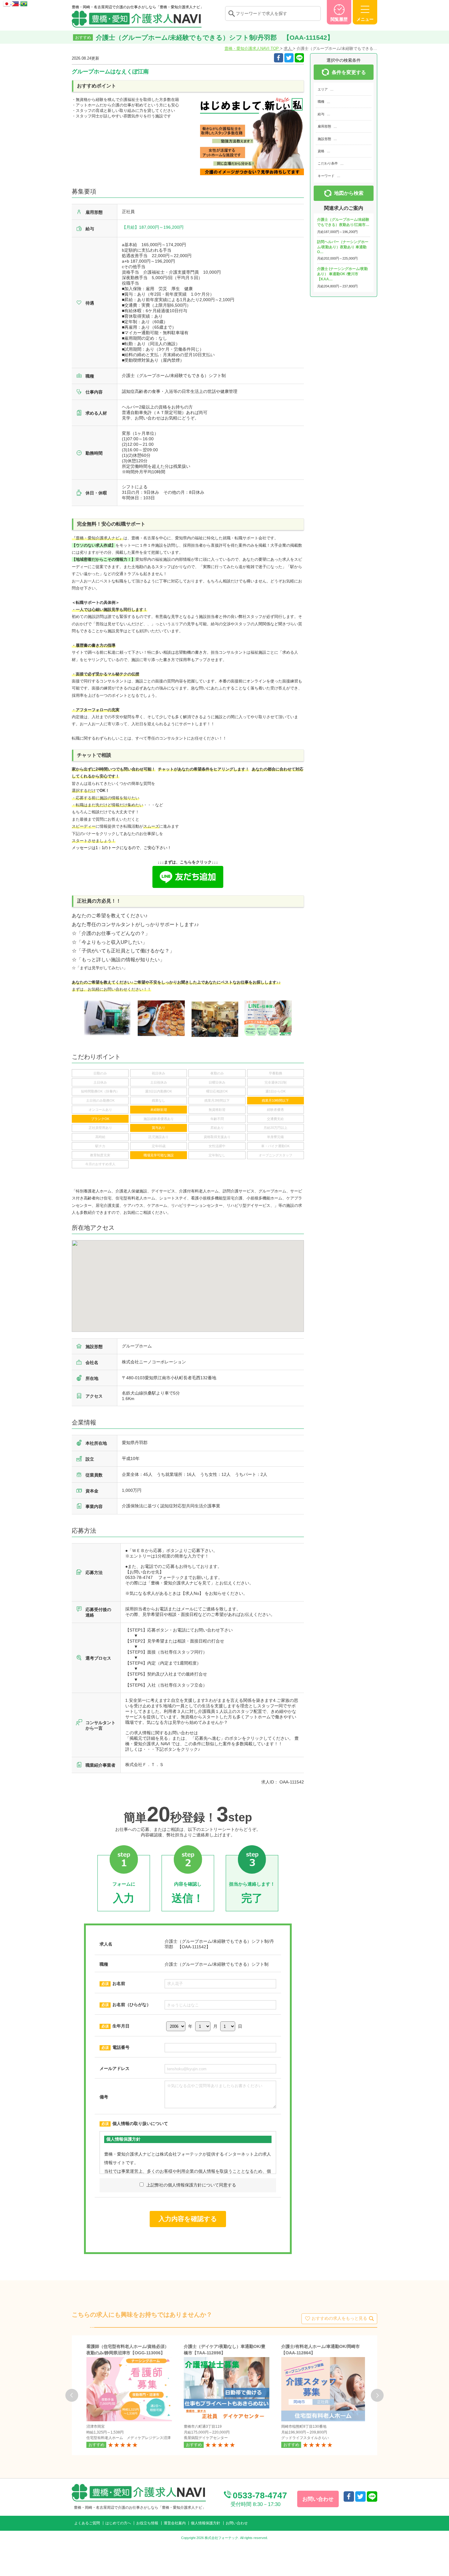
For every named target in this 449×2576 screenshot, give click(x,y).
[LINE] (299, 58)
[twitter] (289, 58)
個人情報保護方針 (206, 2523)
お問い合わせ (237, 2523)
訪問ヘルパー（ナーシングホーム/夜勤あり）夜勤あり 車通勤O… (343, 247)
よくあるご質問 (87, 2523)
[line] (372, 2497)
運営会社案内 (175, 2523)
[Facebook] (279, 58)
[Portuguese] (24, 3)
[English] (16, 3)
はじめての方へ (118, 2523)
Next (377, 2395)
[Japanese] (7, 3)
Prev (72, 2395)
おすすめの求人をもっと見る (339, 2318)
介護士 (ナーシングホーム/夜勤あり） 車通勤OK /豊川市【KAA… (342, 274)
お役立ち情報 (147, 2523)
